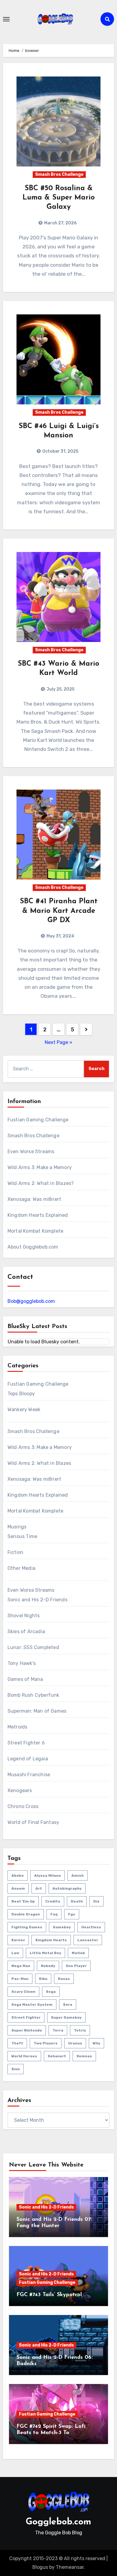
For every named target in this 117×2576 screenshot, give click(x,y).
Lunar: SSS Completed (33, 1647)
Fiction (15, 1552)
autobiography (67, 1888)
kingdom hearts (51, 1940)
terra (58, 2030)
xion (16, 2069)
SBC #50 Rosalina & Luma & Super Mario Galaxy (59, 198)
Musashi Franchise (29, 1775)
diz (96, 1901)
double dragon (26, 1914)
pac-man (20, 1979)
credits (53, 1901)
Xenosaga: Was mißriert (34, 1199)
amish (78, 1876)
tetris (80, 2030)
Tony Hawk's (22, 1663)
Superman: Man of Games (37, 1711)
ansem (18, 1888)
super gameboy (66, 2017)
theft (17, 2043)
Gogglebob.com (58, 2522)
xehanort (57, 2056)
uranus (75, 2043)
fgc (72, 1914)
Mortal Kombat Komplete (35, 1231)
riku (43, 1979)
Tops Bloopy (21, 1394)
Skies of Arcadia (26, 1631)
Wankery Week (24, 1409)
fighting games (27, 1927)
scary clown (23, 1992)
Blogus (40, 2567)
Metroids (18, 1727)
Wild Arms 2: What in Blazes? (41, 1183)
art (39, 1888)
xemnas (84, 2056)
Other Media (21, 1568)
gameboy (62, 1927)
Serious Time (22, 1536)
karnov (18, 1940)
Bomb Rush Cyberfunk (33, 1695)
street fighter (26, 2017)
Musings (17, 1527)
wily (96, 2043)
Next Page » (58, 1042)
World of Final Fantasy (33, 1822)
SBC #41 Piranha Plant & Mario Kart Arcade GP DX (59, 911)
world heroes (24, 2056)
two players (46, 2043)
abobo (18, 1876)
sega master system (32, 2005)
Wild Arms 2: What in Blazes (39, 1463)
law (15, 1953)
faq (54, 1914)
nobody (48, 1966)
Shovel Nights (24, 1616)
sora (68, 2005)
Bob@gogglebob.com (31, 1301)
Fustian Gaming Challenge (38, 1120)
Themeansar (70, 2567)
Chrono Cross (23, 1806)
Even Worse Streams (31, 1152)
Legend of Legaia (28, 1759)
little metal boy (45, 1953)
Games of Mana (25, 1679)
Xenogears (20, 1790)
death (77, 1901)
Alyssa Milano (48, 1876)
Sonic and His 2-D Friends (37, 1600)
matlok (78, 1953)
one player (76, 1966)
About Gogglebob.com (33, 1247)
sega (51, 1992)
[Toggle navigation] (6, 19)
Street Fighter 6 (26, 1743)
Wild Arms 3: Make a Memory (40, 1167)
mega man (21, 1966)
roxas (64, 1979)
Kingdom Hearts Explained (38, 1215)
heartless (91, 1927)
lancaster (88, 1940)
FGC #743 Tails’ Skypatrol (49, 2295)
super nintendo (27, 2030)
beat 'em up (23, 1901)
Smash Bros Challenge (59, 174)
